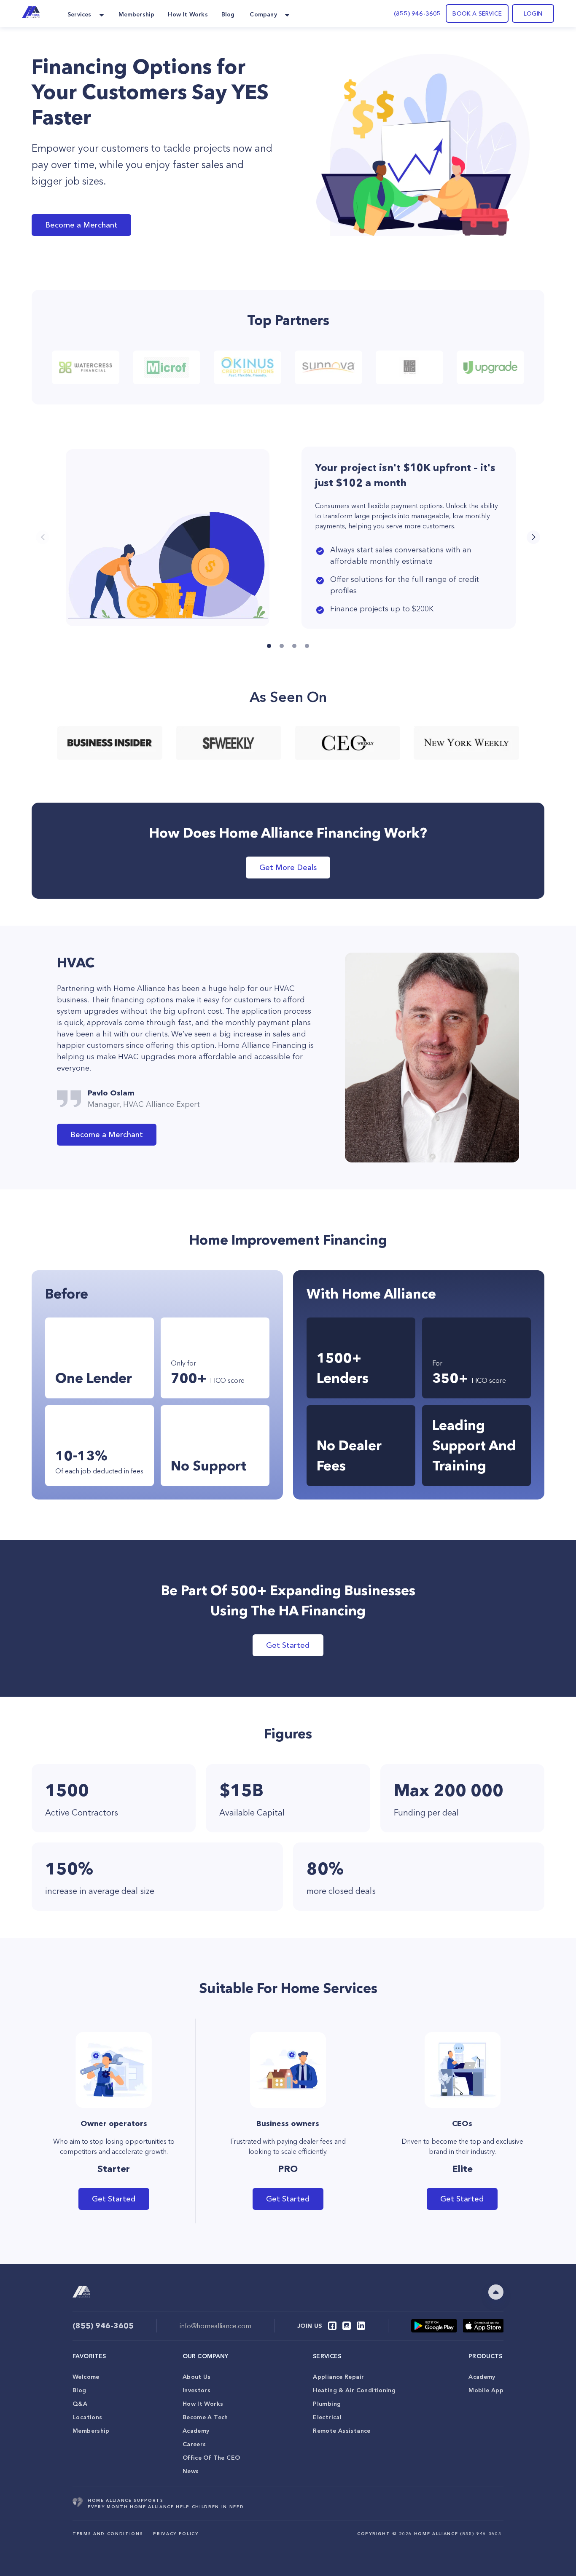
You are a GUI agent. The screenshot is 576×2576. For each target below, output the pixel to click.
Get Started (288, 1645)
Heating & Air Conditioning (354, 2390)
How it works (203, 2404)
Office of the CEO (211, 2458)
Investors (196, 2390)
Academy (196, 2431)
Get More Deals (288, 868)
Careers (194, 2444)
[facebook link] (332, 2326)
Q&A (80, 2404)
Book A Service (477, 13)
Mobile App (486, 2390)
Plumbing (327, 2404)
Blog (79, 2390)
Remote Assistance (342, 2431)
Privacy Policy (176, 2534)
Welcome (86, 2377)
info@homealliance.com (215, 2326)
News (191, 2471)
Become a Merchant (81, 225)
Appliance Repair (338, 2377)
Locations (87, 2417)
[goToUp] (496, 2292)
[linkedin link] (361, 2326)
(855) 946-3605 (417, 13)
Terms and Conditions (108, 2534)
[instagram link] (347, 2326)
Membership (91, 2431)
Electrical (327, 2417)
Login (533, 13)
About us (197, 2377)
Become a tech (205, 2417)
